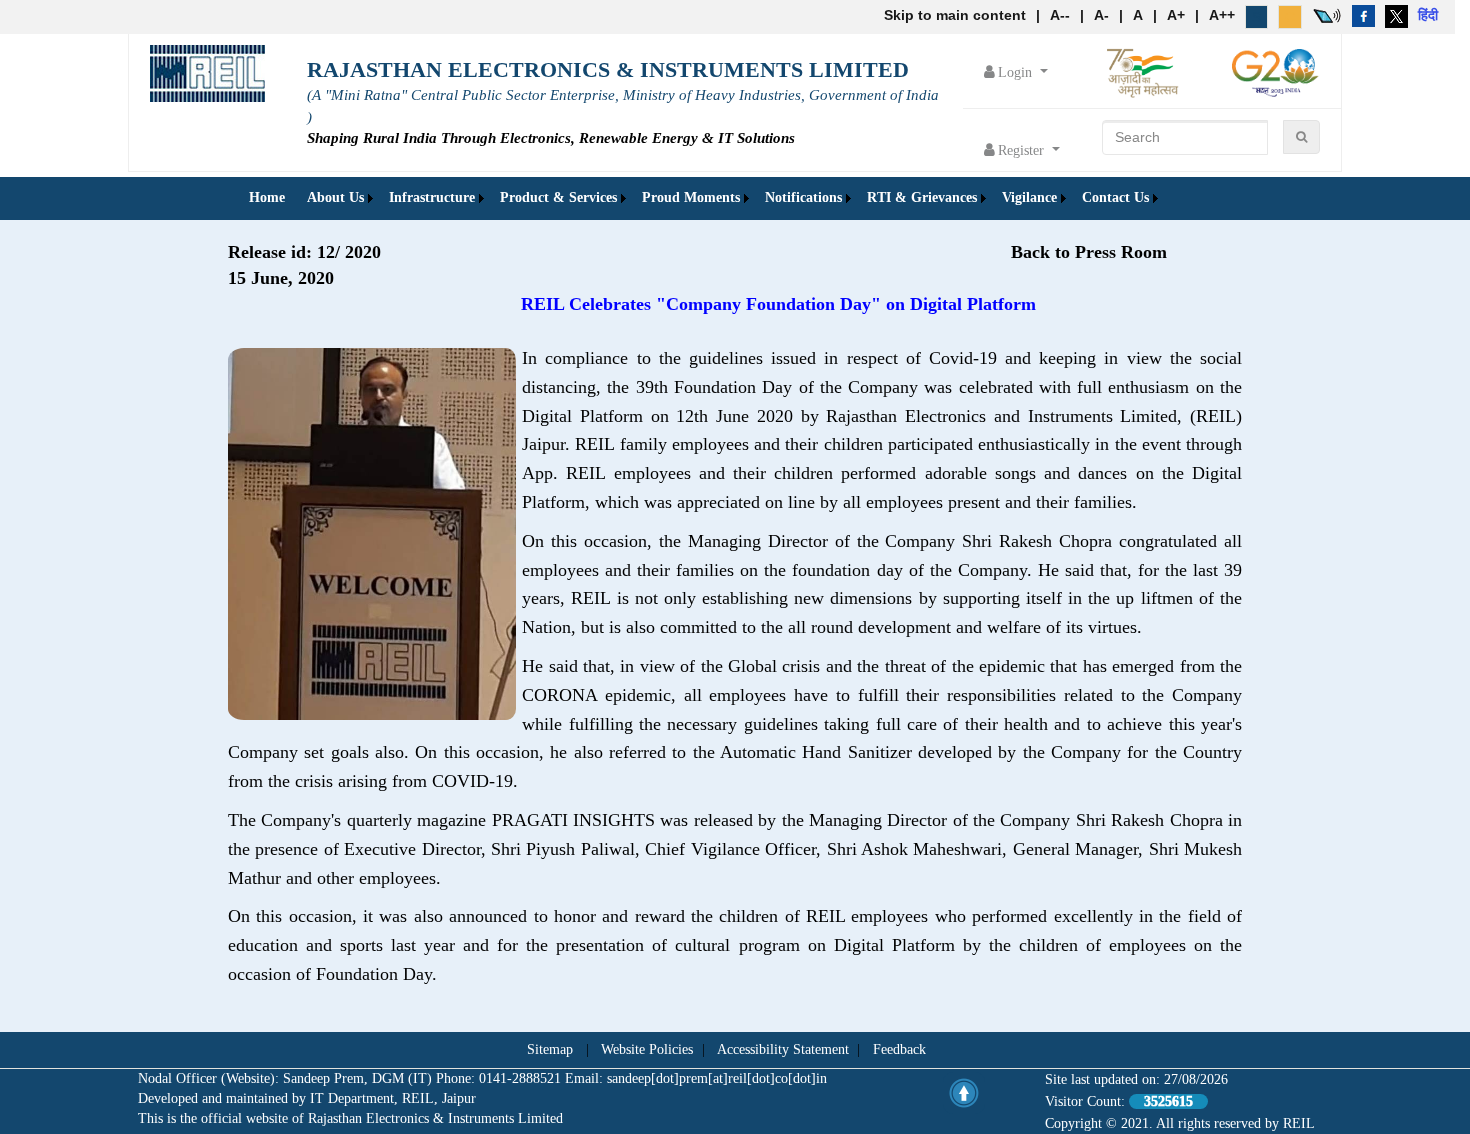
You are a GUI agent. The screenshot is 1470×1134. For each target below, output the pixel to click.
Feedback (899, 1049)
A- (1101, 15)
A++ (1222, 15)
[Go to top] (964, 1093)
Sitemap (550, 1049)
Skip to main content (955, 15)
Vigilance (1029, 197)
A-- (1060, 15)
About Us (335, 197)
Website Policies (647, 1049)
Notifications (803, 197)
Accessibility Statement (783, 1049)
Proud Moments (691, 197)
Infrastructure (432, 197)
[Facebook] (1363, 15)
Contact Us (1115, 197)
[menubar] (700, 198)
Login (1017, 72)
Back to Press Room (1089, 252)
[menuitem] (267, 198)
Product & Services (558, 197)
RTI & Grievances (922, 197)
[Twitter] (1396, 15)
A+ (1176, 15)
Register (1023, 150)
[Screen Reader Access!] (1327, 15)
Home (267, 197)
